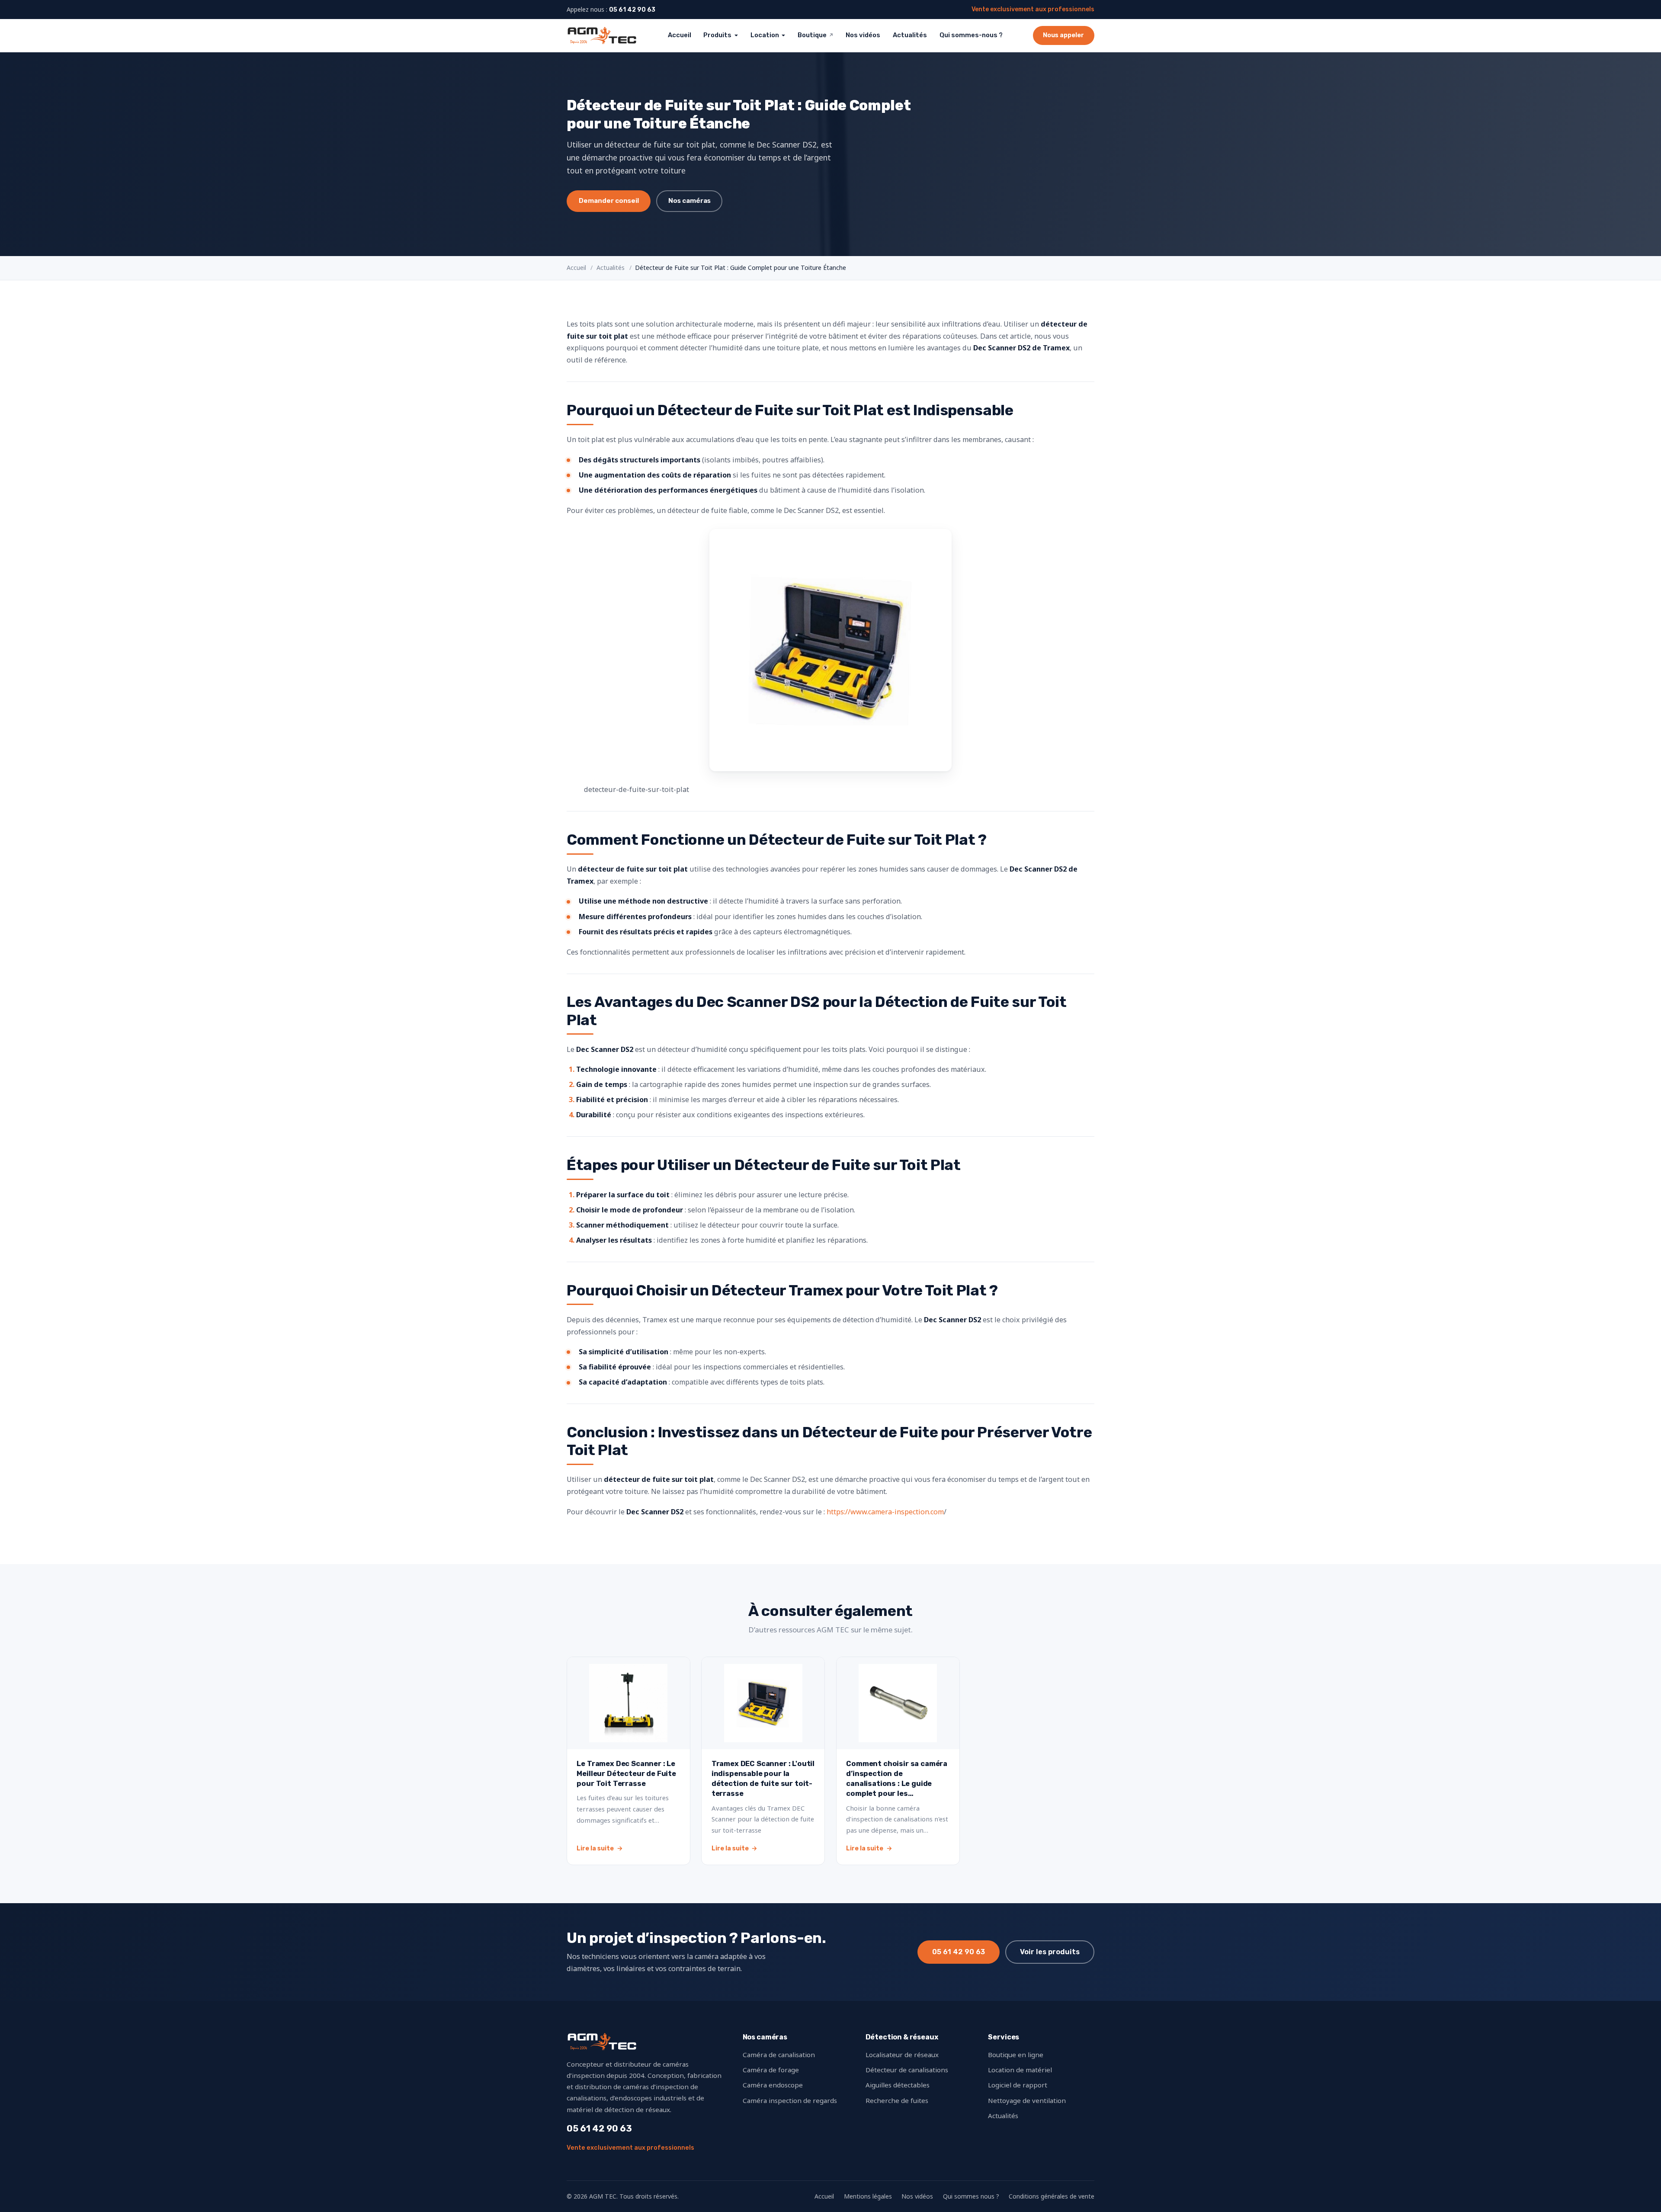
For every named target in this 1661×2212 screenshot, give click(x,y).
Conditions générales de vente (1052, 2196)
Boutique (816, 35)
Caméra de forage (771, 2070)
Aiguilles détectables (898, 2085)
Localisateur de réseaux (902, 2055)
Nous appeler (1063, 35)
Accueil (680, 35)
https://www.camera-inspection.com (885, 1512)
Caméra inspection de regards (790, 2100)
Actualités (910, 35)
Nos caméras (689, 201)
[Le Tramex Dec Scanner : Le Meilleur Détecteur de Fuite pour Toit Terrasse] (628, 1761)
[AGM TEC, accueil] (602, 35)
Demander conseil (609, 201)
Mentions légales (868, 2196)
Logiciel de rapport (1018, 2085)
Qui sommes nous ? (971, 2196)
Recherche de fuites (897, 2100)
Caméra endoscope (773, 2085)
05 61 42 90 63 (632, 10)
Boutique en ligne (1016, 2055)
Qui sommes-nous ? (971, 35)
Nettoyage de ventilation (1027, 2100)
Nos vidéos (863, 35)
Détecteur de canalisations (907, 2070)
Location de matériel (1020, 2070)
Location (765, 35)
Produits (717, 35)
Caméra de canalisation (779, 2055)
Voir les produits (1050, 1952)
